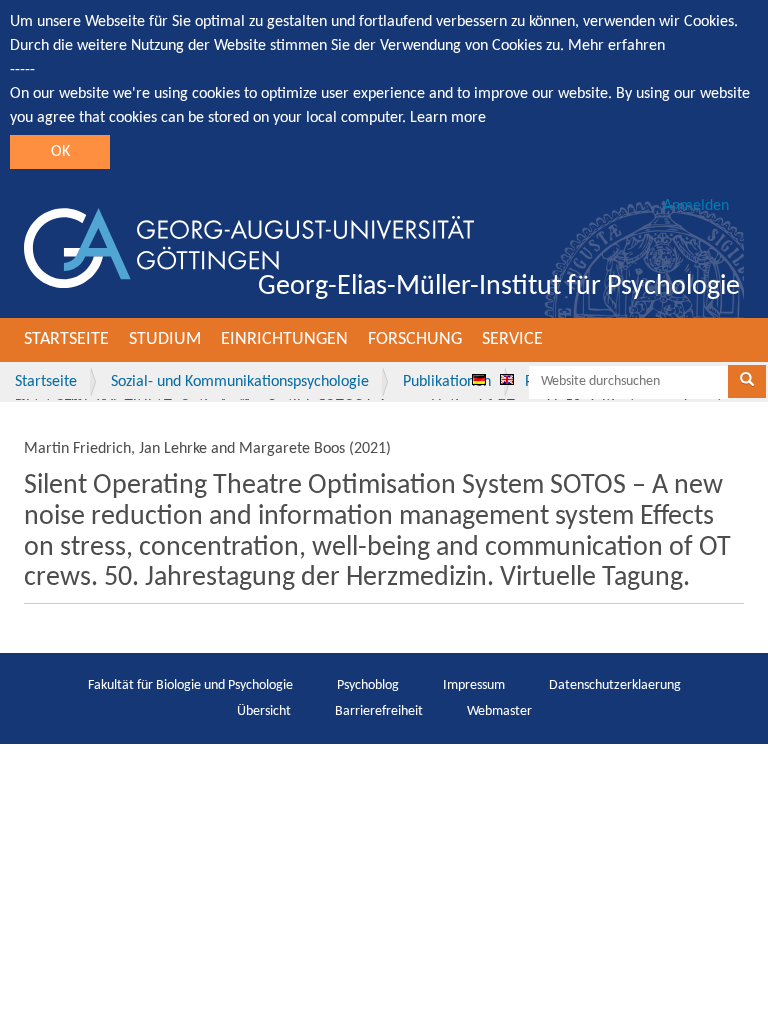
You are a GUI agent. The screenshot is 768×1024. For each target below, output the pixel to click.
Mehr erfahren (616, 46)
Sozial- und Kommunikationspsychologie (240, 382)
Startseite (66, 339)
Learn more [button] (448, 118)
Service (512, 339)
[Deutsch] (479, 379)
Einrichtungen (284, 339)
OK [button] (60, 152)
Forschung (415, 339)
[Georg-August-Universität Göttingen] (249, 248)
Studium (165, 339)
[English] (507, 379)
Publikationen (447, 382)
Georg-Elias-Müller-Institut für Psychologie (499, 287)
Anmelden (696, 206)
